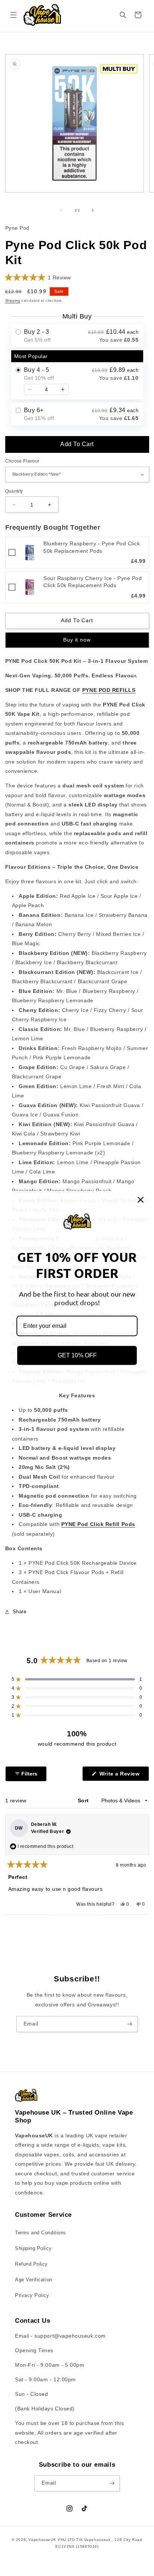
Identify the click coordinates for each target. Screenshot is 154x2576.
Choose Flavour (22, 461)
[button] (13, 15)
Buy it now (77, 640)
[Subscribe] (130, 2024)
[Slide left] (61, 210)
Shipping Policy (33, 2248)
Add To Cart (77, 444)
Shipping (13, 301)
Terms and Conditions (41, 2233)
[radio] (77, 336)
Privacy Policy (32, 2295)
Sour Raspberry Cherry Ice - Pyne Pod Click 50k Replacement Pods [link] (93, 582)
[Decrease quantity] (30, 389)
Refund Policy (31, 2264)
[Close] (141, 1200)
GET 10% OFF (77, 1356)
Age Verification (34, 2280)
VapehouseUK (42, 2540)
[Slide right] (93, 210)
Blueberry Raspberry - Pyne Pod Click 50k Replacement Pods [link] (92, 547)
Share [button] (20, 1612)
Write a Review (123, 1776)
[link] (30, 553)
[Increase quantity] (63, 389)
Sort (84, 1801)
